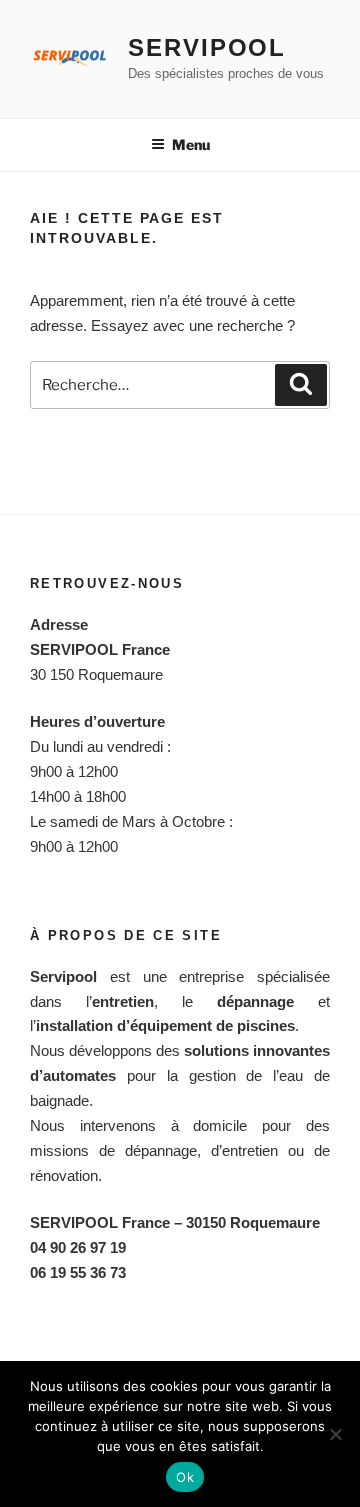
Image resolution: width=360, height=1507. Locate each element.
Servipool (207, 47)
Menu (191, 144)
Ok (185, 1477)
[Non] (335, 1434)
